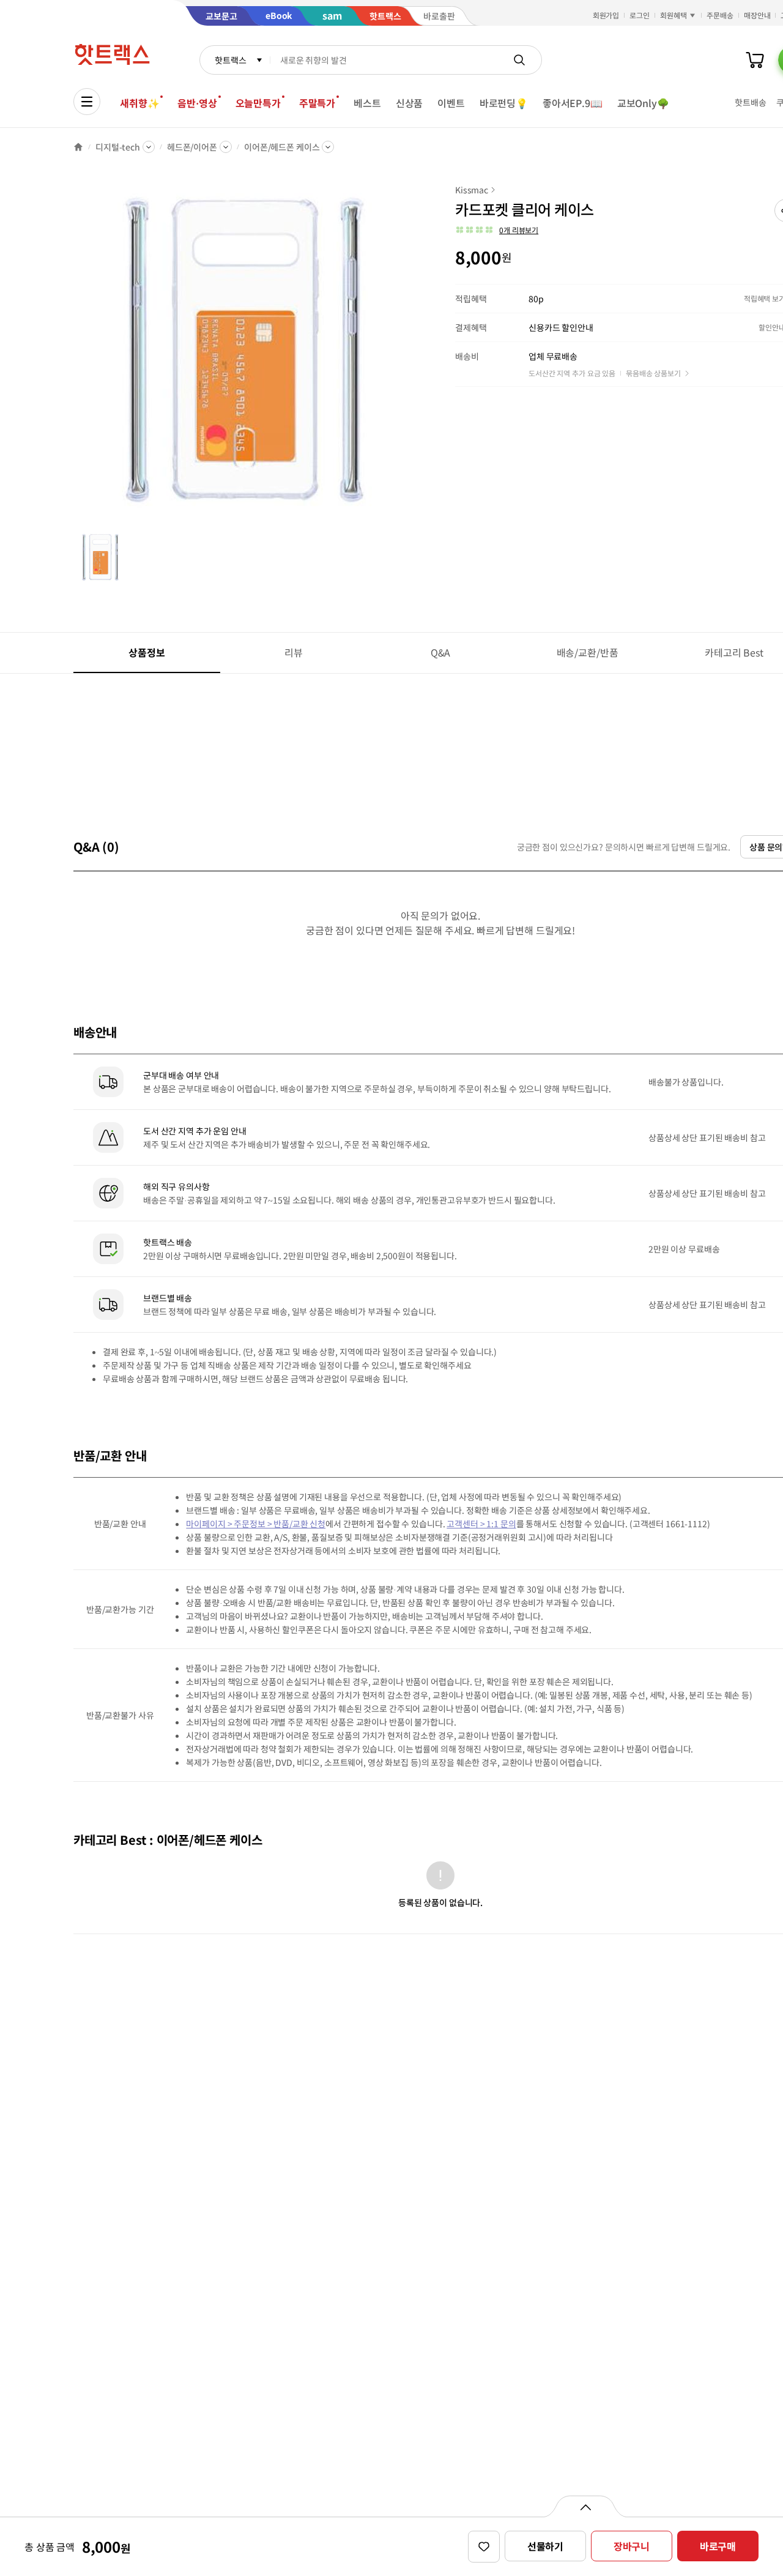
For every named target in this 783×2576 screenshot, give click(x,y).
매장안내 (757, 15)
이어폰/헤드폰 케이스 (282, 147)
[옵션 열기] (585, 2506)
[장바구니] (755, 60)
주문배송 (720, 15)
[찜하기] (484, 2547)
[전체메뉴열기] (87, 102)
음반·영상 (197, 103)
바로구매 (718, 2546)
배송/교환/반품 (588, 652)
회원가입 (606, 15)
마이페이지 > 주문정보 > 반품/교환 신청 (256, 1524)
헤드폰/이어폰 (192, 147)
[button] (497, 230)
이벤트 (451, 103)
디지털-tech (118, 147)
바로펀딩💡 (504, 103)
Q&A (441, 652)
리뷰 (294, 652)
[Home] (78, 147)
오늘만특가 (258, 103)
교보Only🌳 (643, 103)
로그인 (640, 15)
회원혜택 (674, 15)
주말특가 (317, 103)
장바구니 (632, 2546)
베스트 (367, 103)
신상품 (410, 103)
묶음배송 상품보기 (653, 373)
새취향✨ (139, 103)
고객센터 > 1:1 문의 (481, 1524)
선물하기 (545, 2546)
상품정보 (147, 652)
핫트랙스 (230, 60)
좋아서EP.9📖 (573, 103)
